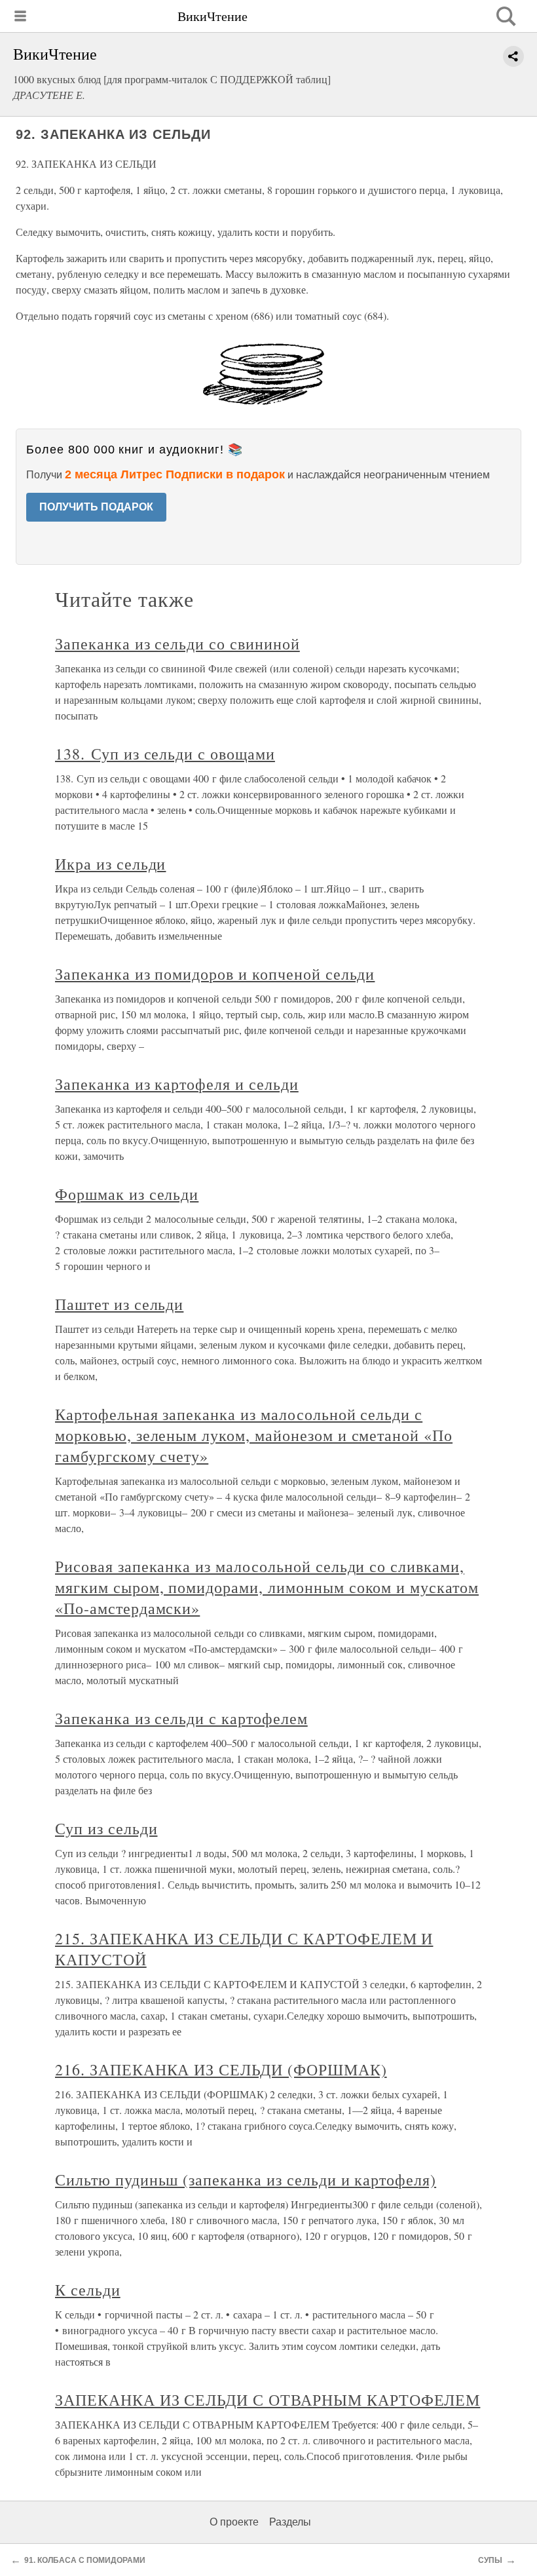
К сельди (88, 2290)
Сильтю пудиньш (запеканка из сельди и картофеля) (246, 2180)
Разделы (290, 2522)
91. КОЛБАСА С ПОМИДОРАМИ (85, 2560)
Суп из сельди (106, 1828)
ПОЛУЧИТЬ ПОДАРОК (96, 507)
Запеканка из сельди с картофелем (181, 1718)
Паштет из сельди (119, 1304)
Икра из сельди (110, 864)
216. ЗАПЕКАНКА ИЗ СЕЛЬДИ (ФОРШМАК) (221, 2069)
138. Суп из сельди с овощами (165, 754)
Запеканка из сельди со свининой (177, 644)
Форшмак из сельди (127, 1194)
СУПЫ (490, 2560)
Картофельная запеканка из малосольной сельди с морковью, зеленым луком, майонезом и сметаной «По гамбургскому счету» (254, 1435)
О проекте (234, 2522)
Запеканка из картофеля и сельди (177, 1084)
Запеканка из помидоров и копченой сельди (215, 974)
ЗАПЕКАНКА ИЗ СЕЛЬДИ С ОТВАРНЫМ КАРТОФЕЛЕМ (268, 2400)
